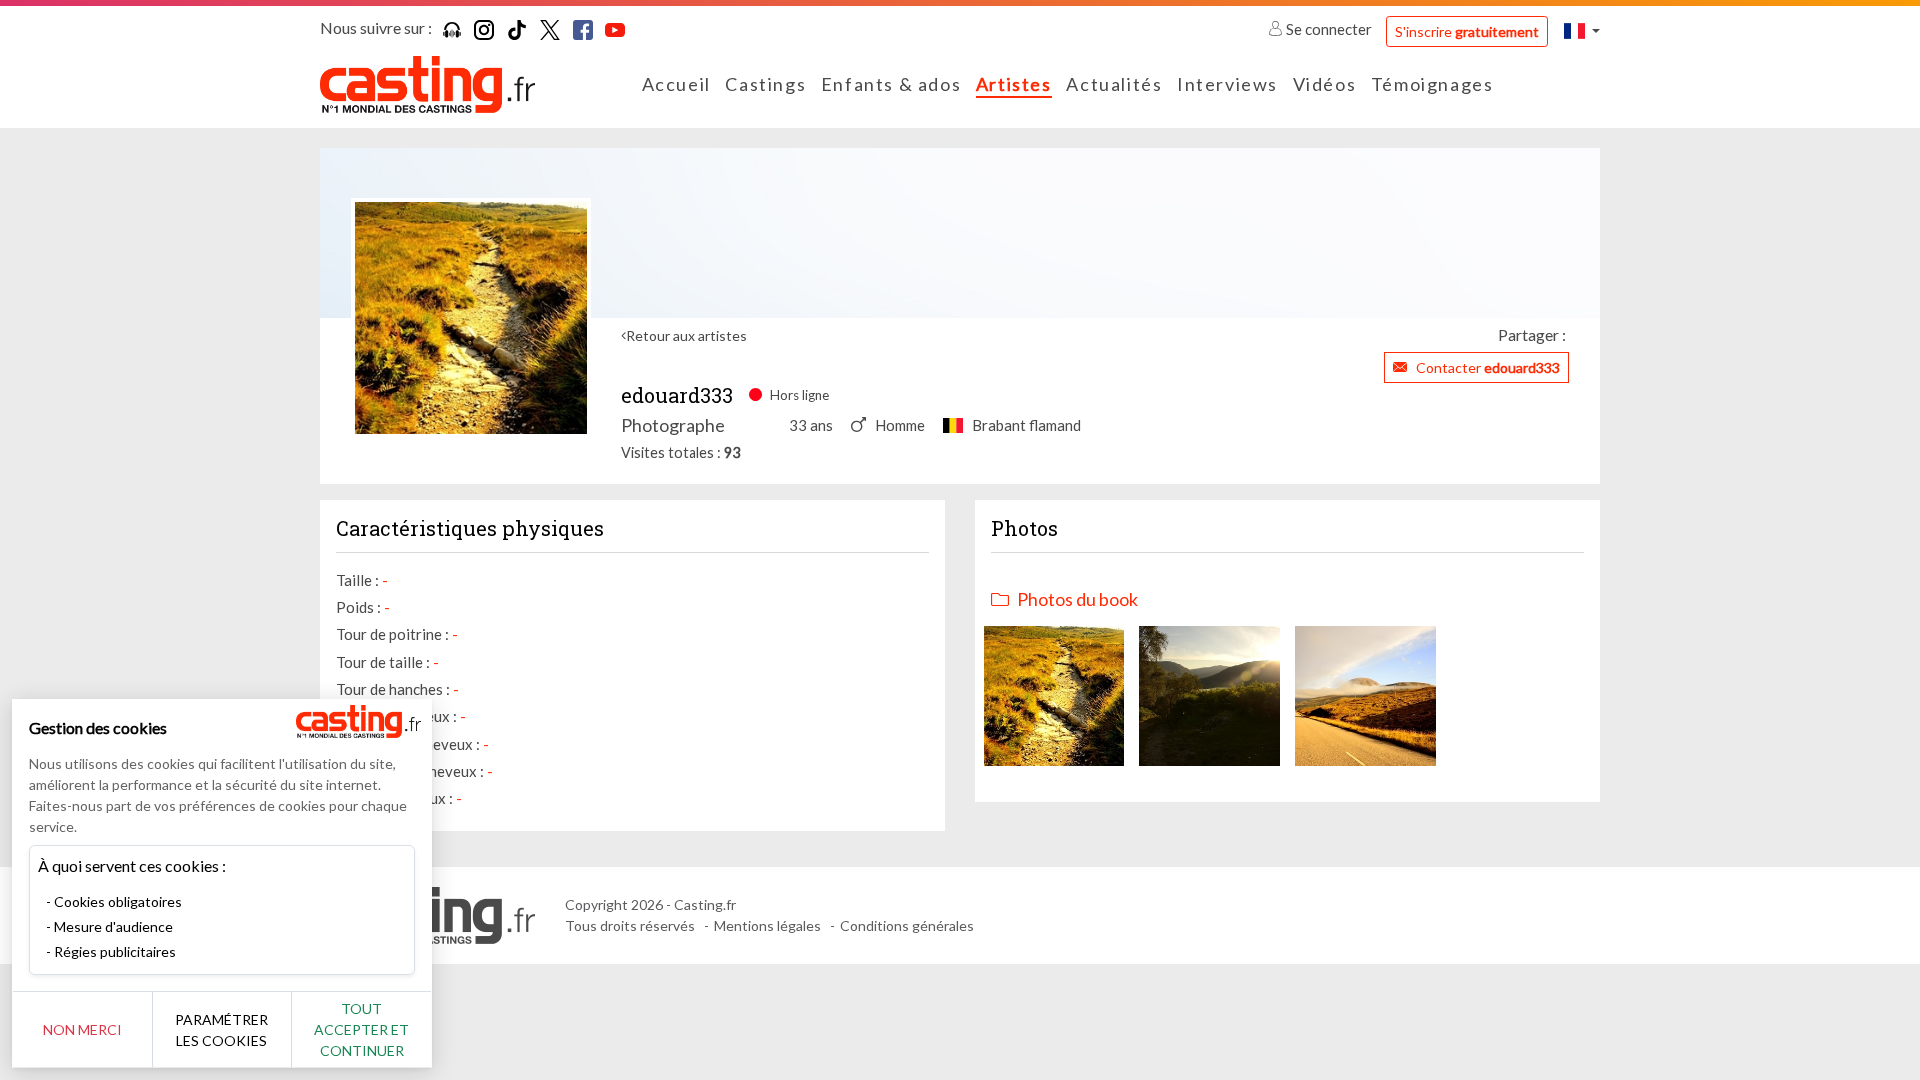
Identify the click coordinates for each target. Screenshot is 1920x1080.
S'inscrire (1467, 31)
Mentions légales (767, 925)
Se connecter (1329, 29)
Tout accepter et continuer (361, 1029)
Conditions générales (907, 925)
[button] (1582, 30)
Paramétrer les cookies (221, 1030)
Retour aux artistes (686, 335)
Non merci (82, 1029)
